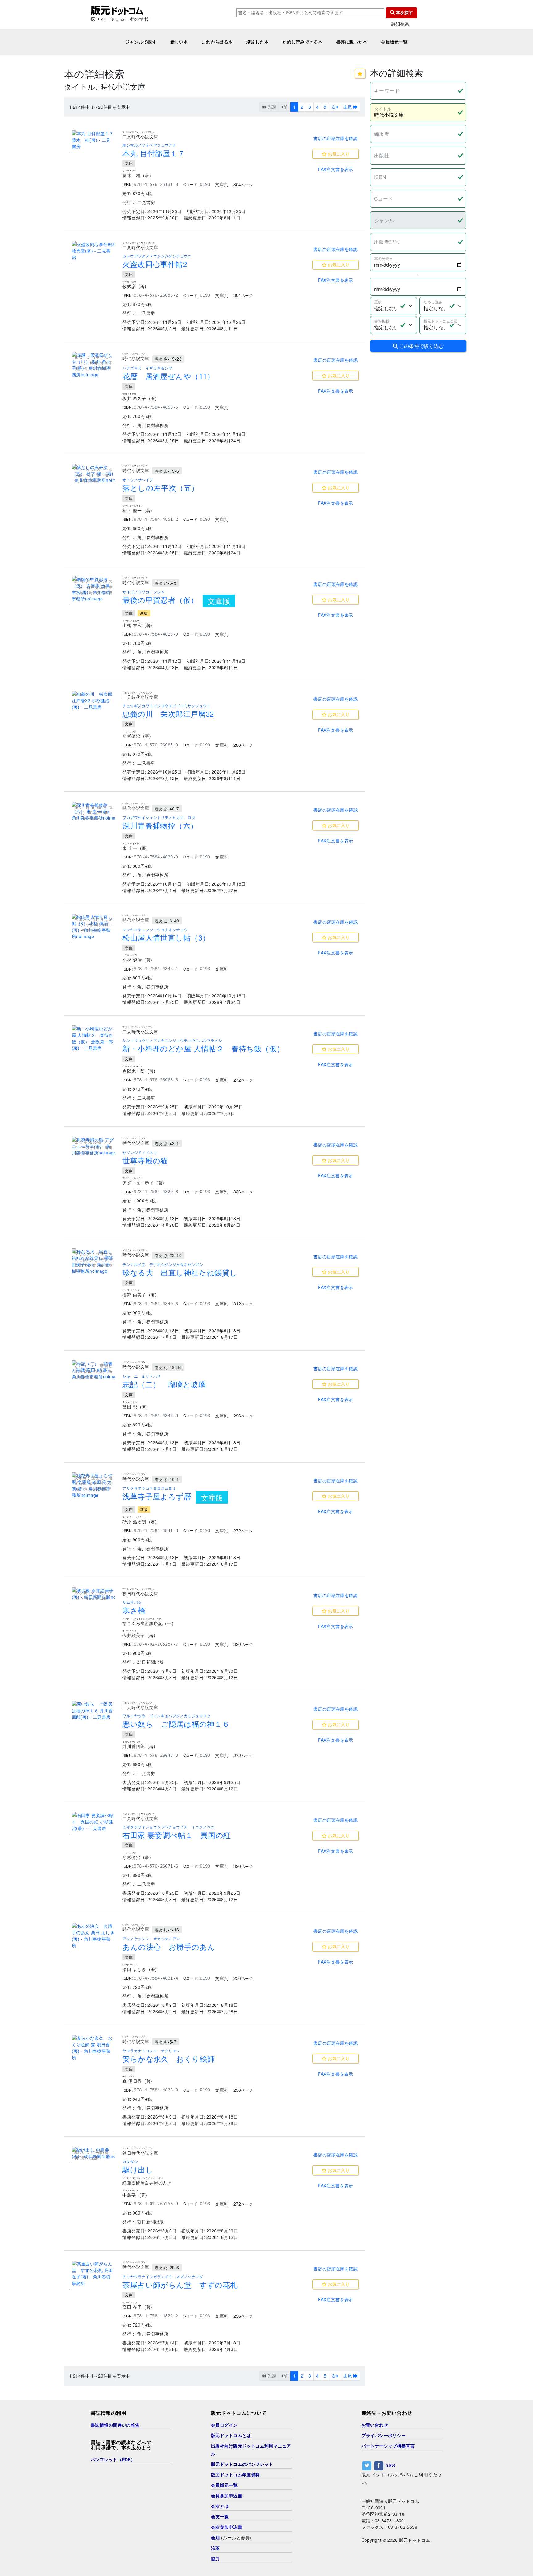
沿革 (215, 2548)
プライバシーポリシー (384, 2436)
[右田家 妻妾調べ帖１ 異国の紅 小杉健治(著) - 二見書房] (93, 1822)
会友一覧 (220, 2517)
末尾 (348, 107)
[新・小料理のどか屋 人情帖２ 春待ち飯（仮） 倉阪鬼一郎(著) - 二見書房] (93, 1038)
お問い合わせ (375, 2425)
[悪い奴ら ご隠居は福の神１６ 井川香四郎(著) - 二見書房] (93, 1711)
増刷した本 (258, 42)
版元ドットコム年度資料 (236, 2475)
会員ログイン (224, 2425)
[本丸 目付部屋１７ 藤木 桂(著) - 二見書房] (93, 140)
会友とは (220, 2506)
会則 (215, 2538)
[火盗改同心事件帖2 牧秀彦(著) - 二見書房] (93, 251)
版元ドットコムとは (231, 2436)
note (391, 2465)
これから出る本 (217, 42)
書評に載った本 (352, 42)
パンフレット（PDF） (113, 2460)
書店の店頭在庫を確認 (336, 138)
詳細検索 (400, 24)
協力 (215, 2559)
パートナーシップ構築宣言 (388, 2446)
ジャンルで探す (141, 42)
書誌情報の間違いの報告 (115, 2425)
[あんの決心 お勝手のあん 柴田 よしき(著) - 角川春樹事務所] (93, 1936)
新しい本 (179, 42)
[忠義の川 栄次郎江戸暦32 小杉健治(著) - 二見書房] (93, 701)
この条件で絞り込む (421, 346)
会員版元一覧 (394, 42)
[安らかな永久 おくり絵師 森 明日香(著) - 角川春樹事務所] (93, 2048)
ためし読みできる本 (303, 42)
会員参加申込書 (227, 2496)
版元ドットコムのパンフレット (242, 2464)
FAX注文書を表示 (336, 169)
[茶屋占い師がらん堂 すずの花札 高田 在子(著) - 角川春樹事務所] (93, 2273)
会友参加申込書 (227, 2527)
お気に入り (338, 154)
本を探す (404, 13)
